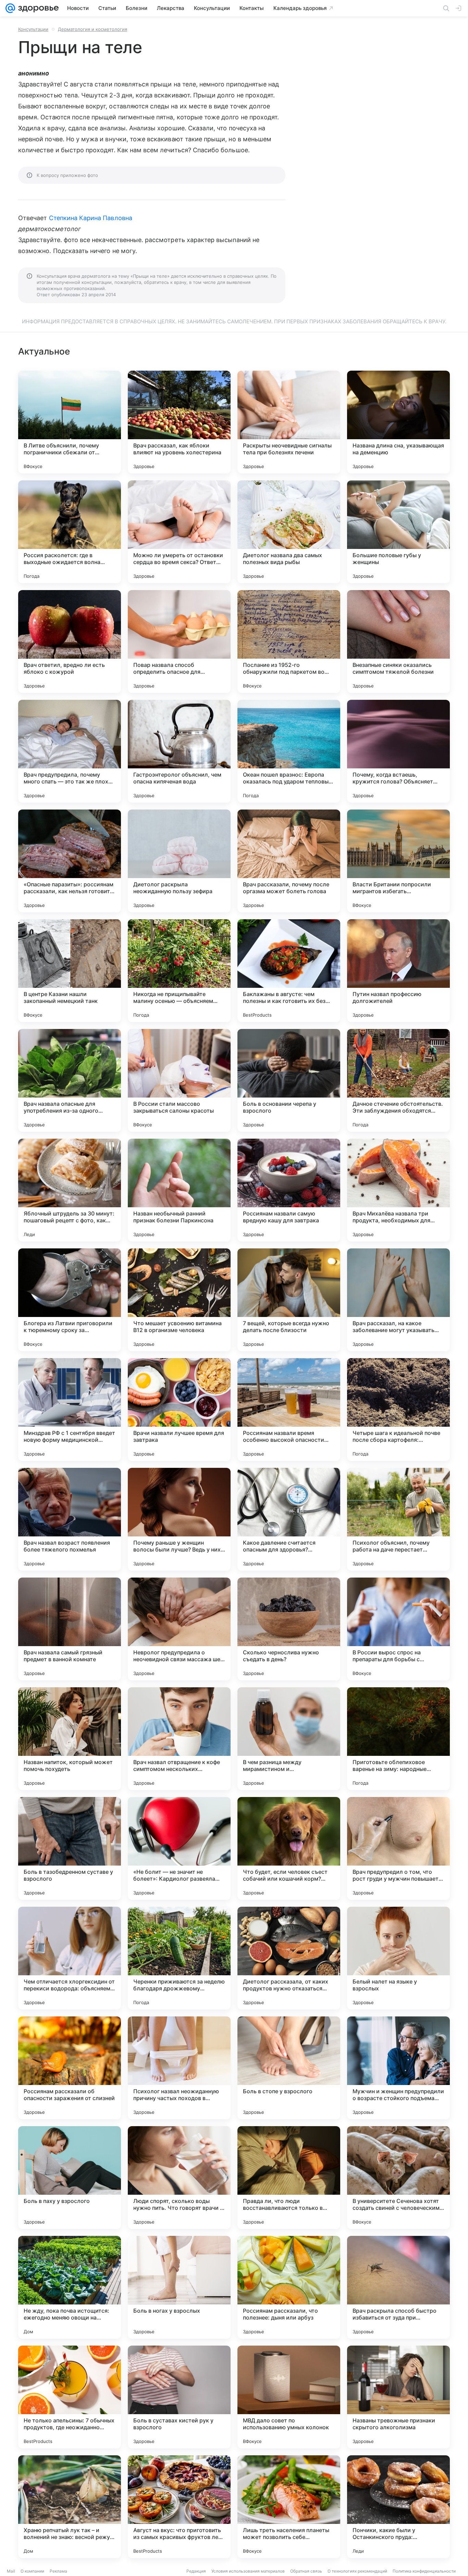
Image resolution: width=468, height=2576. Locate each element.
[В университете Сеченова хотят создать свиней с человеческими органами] (398, 2178)
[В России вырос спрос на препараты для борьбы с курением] (398, 1629)
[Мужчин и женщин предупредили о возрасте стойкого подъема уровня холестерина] (398, 2068)
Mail (11, 2571)
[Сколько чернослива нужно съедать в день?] (289, 1629)
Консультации (33, 29)
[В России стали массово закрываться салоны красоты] (179, 1080)
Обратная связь (306, 2571)
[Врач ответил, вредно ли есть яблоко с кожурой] (70, 642)
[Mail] (10, 8)
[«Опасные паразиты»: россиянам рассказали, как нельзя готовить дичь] (70, 861)
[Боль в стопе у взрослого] (289, 2068)
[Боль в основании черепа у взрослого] (289, 1080)
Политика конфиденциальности (424, 2571)
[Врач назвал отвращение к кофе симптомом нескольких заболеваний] (179, 1739)
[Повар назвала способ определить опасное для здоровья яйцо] (179, 642)
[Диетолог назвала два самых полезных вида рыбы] (289, 532)
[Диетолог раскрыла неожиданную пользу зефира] (179, 861)
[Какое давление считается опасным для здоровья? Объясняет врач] (289, 1519)
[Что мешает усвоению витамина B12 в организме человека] (179, 1300)
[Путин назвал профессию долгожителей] (398, 971)
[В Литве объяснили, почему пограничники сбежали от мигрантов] (70, 422)
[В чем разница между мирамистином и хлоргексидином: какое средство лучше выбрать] (289, 1739)
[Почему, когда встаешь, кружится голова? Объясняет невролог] (398, 751)
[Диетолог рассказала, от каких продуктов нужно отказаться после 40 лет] (289, 1958)
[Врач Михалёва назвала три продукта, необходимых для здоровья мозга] (398, 1190)
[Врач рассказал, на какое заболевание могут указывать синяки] (398, 1300)
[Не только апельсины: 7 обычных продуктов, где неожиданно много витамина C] (70, 2397)
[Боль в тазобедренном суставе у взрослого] (70, 1848)
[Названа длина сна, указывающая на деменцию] (398, 422)
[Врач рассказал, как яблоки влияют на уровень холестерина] (179, 422)
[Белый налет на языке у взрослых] (398, 1958)
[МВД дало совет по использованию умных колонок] (289, 2397)
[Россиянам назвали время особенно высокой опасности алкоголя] (289, 1410)
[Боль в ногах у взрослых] (179, 2287)
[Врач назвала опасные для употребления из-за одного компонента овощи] (70, 1080)
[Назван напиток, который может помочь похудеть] (70, 1739)
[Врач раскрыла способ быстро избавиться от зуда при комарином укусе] (398, 2287)
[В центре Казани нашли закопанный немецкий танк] (70, 971)
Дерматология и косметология (93, 29)
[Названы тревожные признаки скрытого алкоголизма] (398, 2397)
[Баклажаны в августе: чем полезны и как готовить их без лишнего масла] (289, 971)
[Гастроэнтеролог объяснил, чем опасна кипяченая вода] (179, 751)
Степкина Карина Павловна (91, 218)
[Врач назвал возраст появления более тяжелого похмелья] (70, 1519)
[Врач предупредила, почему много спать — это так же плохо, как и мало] (70, 751)
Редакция (196, 2571)
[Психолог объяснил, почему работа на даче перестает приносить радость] (398, 1519)
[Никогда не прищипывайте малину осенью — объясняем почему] (179, 971)
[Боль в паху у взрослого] (70, 2178)
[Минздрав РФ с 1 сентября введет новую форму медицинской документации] (70, 1410)
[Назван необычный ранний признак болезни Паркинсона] (179, 1190)
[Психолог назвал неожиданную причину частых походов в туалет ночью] (179, 2068)
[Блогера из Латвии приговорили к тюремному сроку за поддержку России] (70, 1300)
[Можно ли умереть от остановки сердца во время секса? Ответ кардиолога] (179, 532)
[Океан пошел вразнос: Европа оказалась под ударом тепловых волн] (289, 751)
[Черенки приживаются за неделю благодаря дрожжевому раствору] (179, 1958)
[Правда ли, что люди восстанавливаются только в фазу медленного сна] (289, 2178)
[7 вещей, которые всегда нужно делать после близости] (289, 1300)
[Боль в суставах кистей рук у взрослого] (179, 2397)
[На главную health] (37, 8)
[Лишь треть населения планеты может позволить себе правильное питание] (289, 2507)
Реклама (58, 2571)
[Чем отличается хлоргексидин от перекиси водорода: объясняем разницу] (70, 1958)
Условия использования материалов (248, 2571)
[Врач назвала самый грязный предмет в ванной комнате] (70, 1629)
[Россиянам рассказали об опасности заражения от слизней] (70, 2068)
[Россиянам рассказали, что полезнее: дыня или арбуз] (289, 2287)
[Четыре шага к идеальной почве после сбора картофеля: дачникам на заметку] (398, 1410)
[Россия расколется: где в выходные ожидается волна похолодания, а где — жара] (70, 532)
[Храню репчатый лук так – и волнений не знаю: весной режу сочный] (70, 2507)
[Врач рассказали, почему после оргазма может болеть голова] (289, 861)
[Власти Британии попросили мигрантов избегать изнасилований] (398, 861)
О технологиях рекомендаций (357, 2571)
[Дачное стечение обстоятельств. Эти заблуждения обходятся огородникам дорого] (398, 1080)
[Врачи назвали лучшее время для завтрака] (179, 1410)
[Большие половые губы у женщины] (398, 532)
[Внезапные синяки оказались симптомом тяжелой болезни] (398, 642)
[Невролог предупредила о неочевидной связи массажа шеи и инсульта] (179, 1629)
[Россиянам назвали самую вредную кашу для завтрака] (289, 1190)
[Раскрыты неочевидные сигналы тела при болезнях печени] (289, 422)
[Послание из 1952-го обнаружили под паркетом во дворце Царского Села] (289, 642)
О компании (32, 2571)
